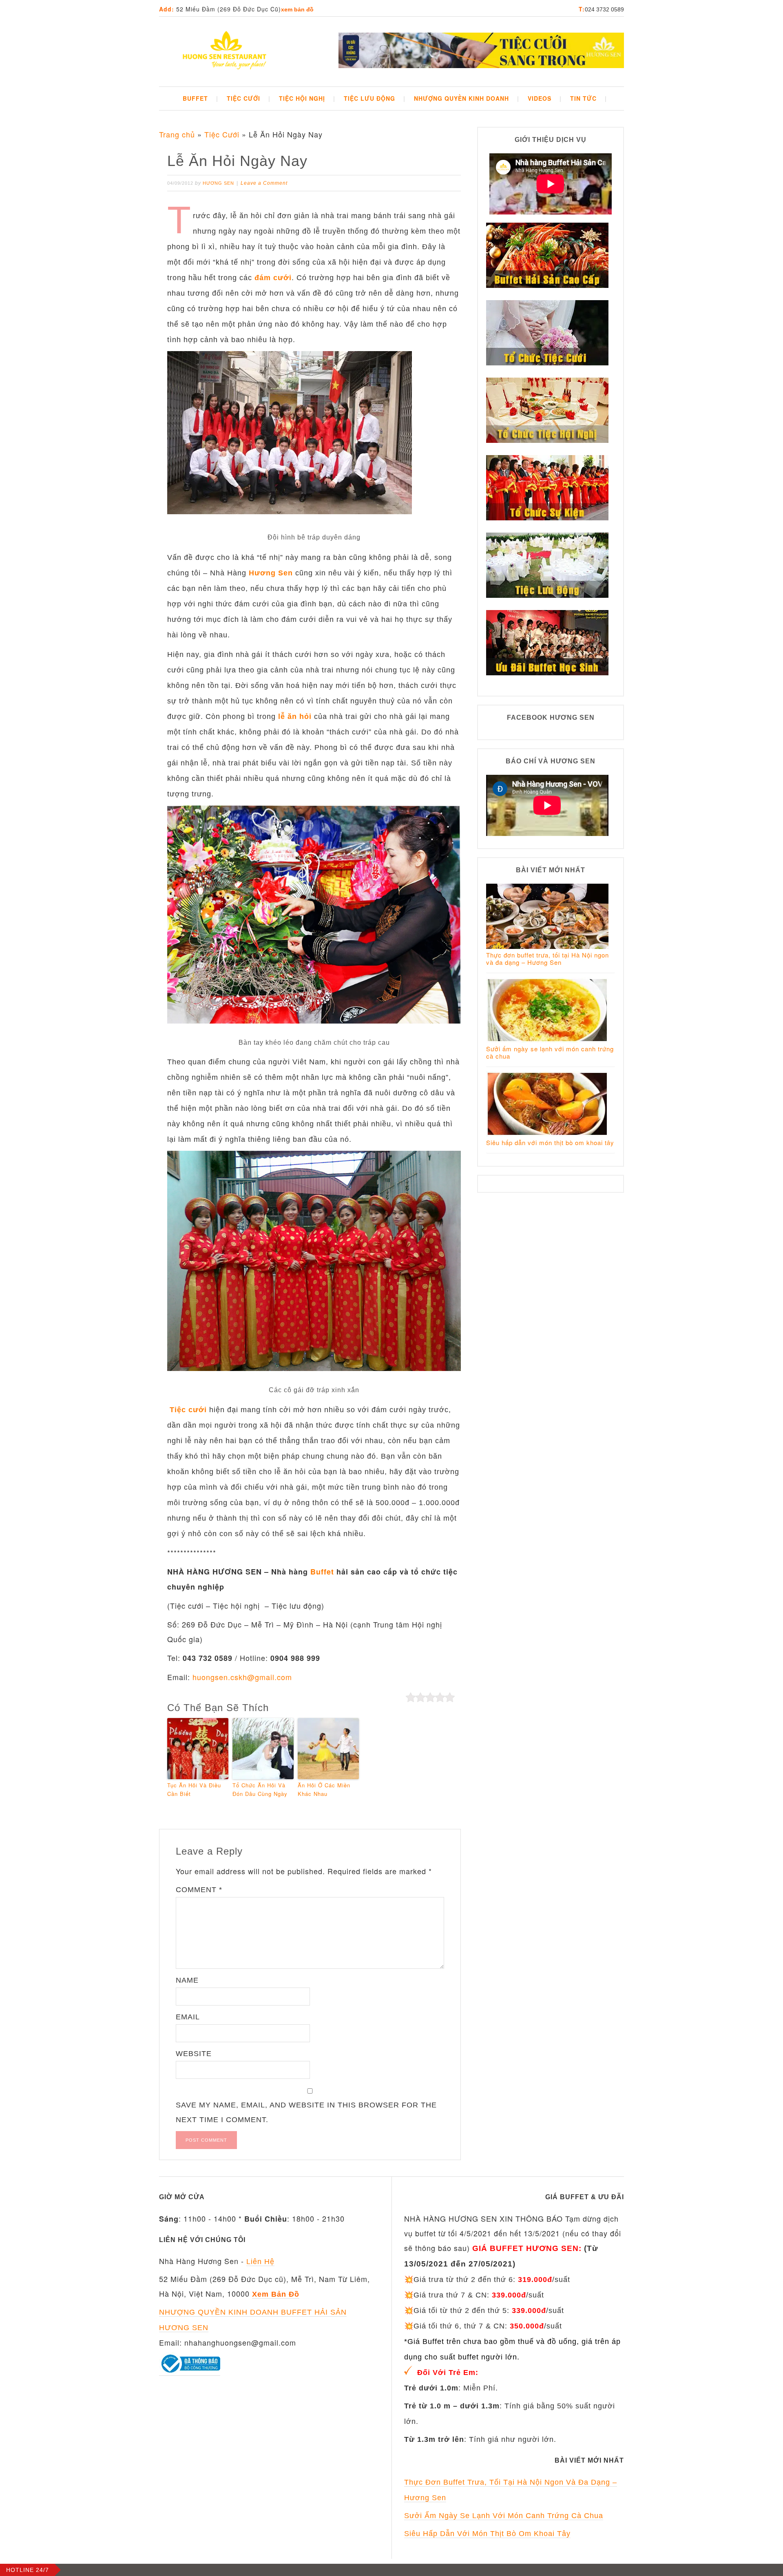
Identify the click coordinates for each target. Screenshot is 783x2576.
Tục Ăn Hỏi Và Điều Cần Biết (194, 1789)
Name (187, 1980)
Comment (199, 1890)
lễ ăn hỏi (295, 716)
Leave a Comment (264, 183)
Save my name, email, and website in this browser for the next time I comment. (306, 2112)
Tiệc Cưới (222, 134)
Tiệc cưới (188, 1410)
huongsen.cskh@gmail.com (242, 1677)
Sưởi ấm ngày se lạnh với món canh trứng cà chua (550, 1052)
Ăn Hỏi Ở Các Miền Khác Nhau (324, 1789)
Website (194, 2054)
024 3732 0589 (604, 9)
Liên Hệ (260, 2262)
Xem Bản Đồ (297, 9)
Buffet (322, 1572)
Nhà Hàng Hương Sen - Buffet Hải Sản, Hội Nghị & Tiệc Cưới (224, 51)
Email (188, 2017)
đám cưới (273, 278)
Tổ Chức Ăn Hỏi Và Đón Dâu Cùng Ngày (260, 1789)
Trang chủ (177, 134)
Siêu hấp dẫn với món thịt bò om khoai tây (550, 1142)
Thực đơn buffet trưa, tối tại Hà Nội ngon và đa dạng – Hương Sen (547, 959)
